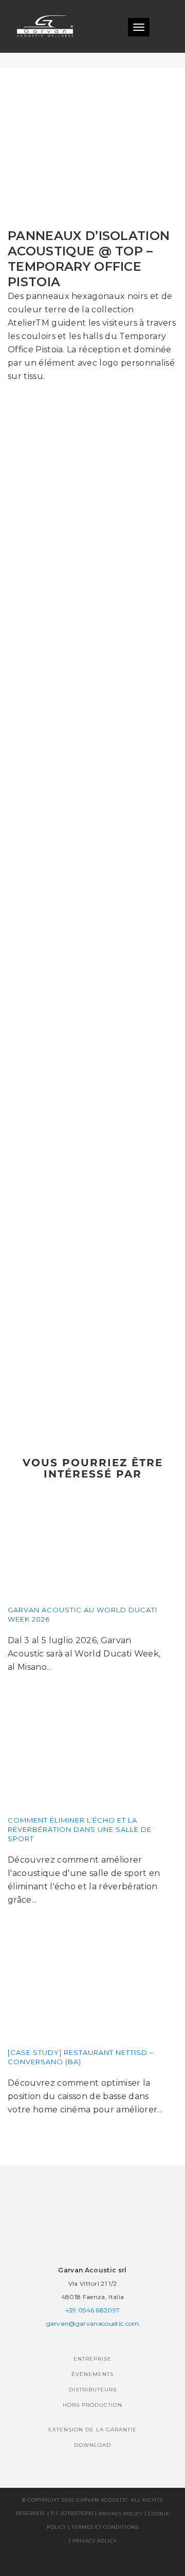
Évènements (92, 2374)
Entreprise (92, 2359)
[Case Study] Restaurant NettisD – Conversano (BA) (81, 2057)
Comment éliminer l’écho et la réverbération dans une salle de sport (80, 1829)
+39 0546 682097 (93, 2310)
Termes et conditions (105, 2527)
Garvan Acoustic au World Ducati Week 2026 (82, 1614)
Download (92, 2445)
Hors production (92, 2405)
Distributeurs (93, 2390)
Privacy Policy (121, 2514)
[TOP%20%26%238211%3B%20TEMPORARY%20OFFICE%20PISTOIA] (47, 1416)
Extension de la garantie (92, 2430)
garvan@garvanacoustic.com (93, 2323)
